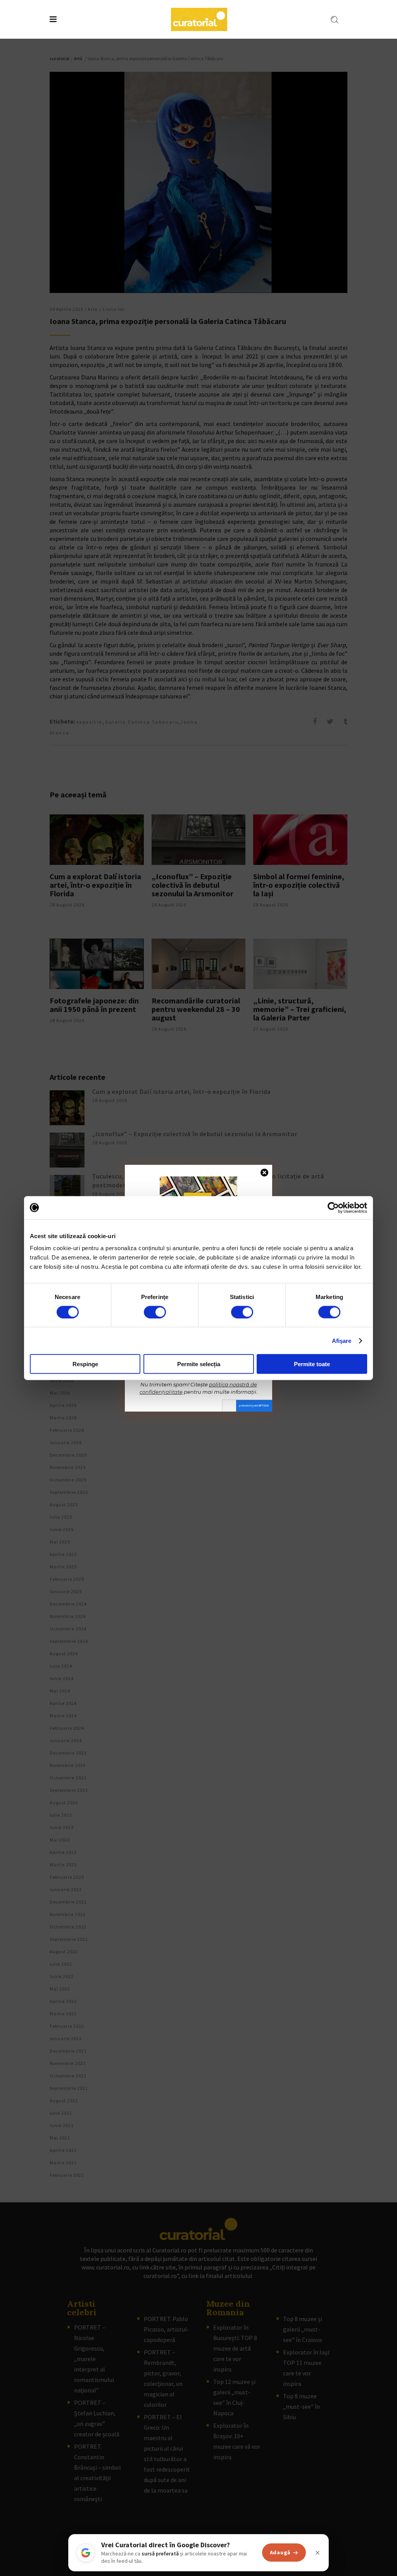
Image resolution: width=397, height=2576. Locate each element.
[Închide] (318, 2553)
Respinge (85, 1364)
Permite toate (312, 1364)
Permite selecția (199, 1364)
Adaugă (280, 2552)
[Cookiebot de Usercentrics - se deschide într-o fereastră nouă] (333, 1207)
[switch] (155, 1312)
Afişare (342, 1340)
